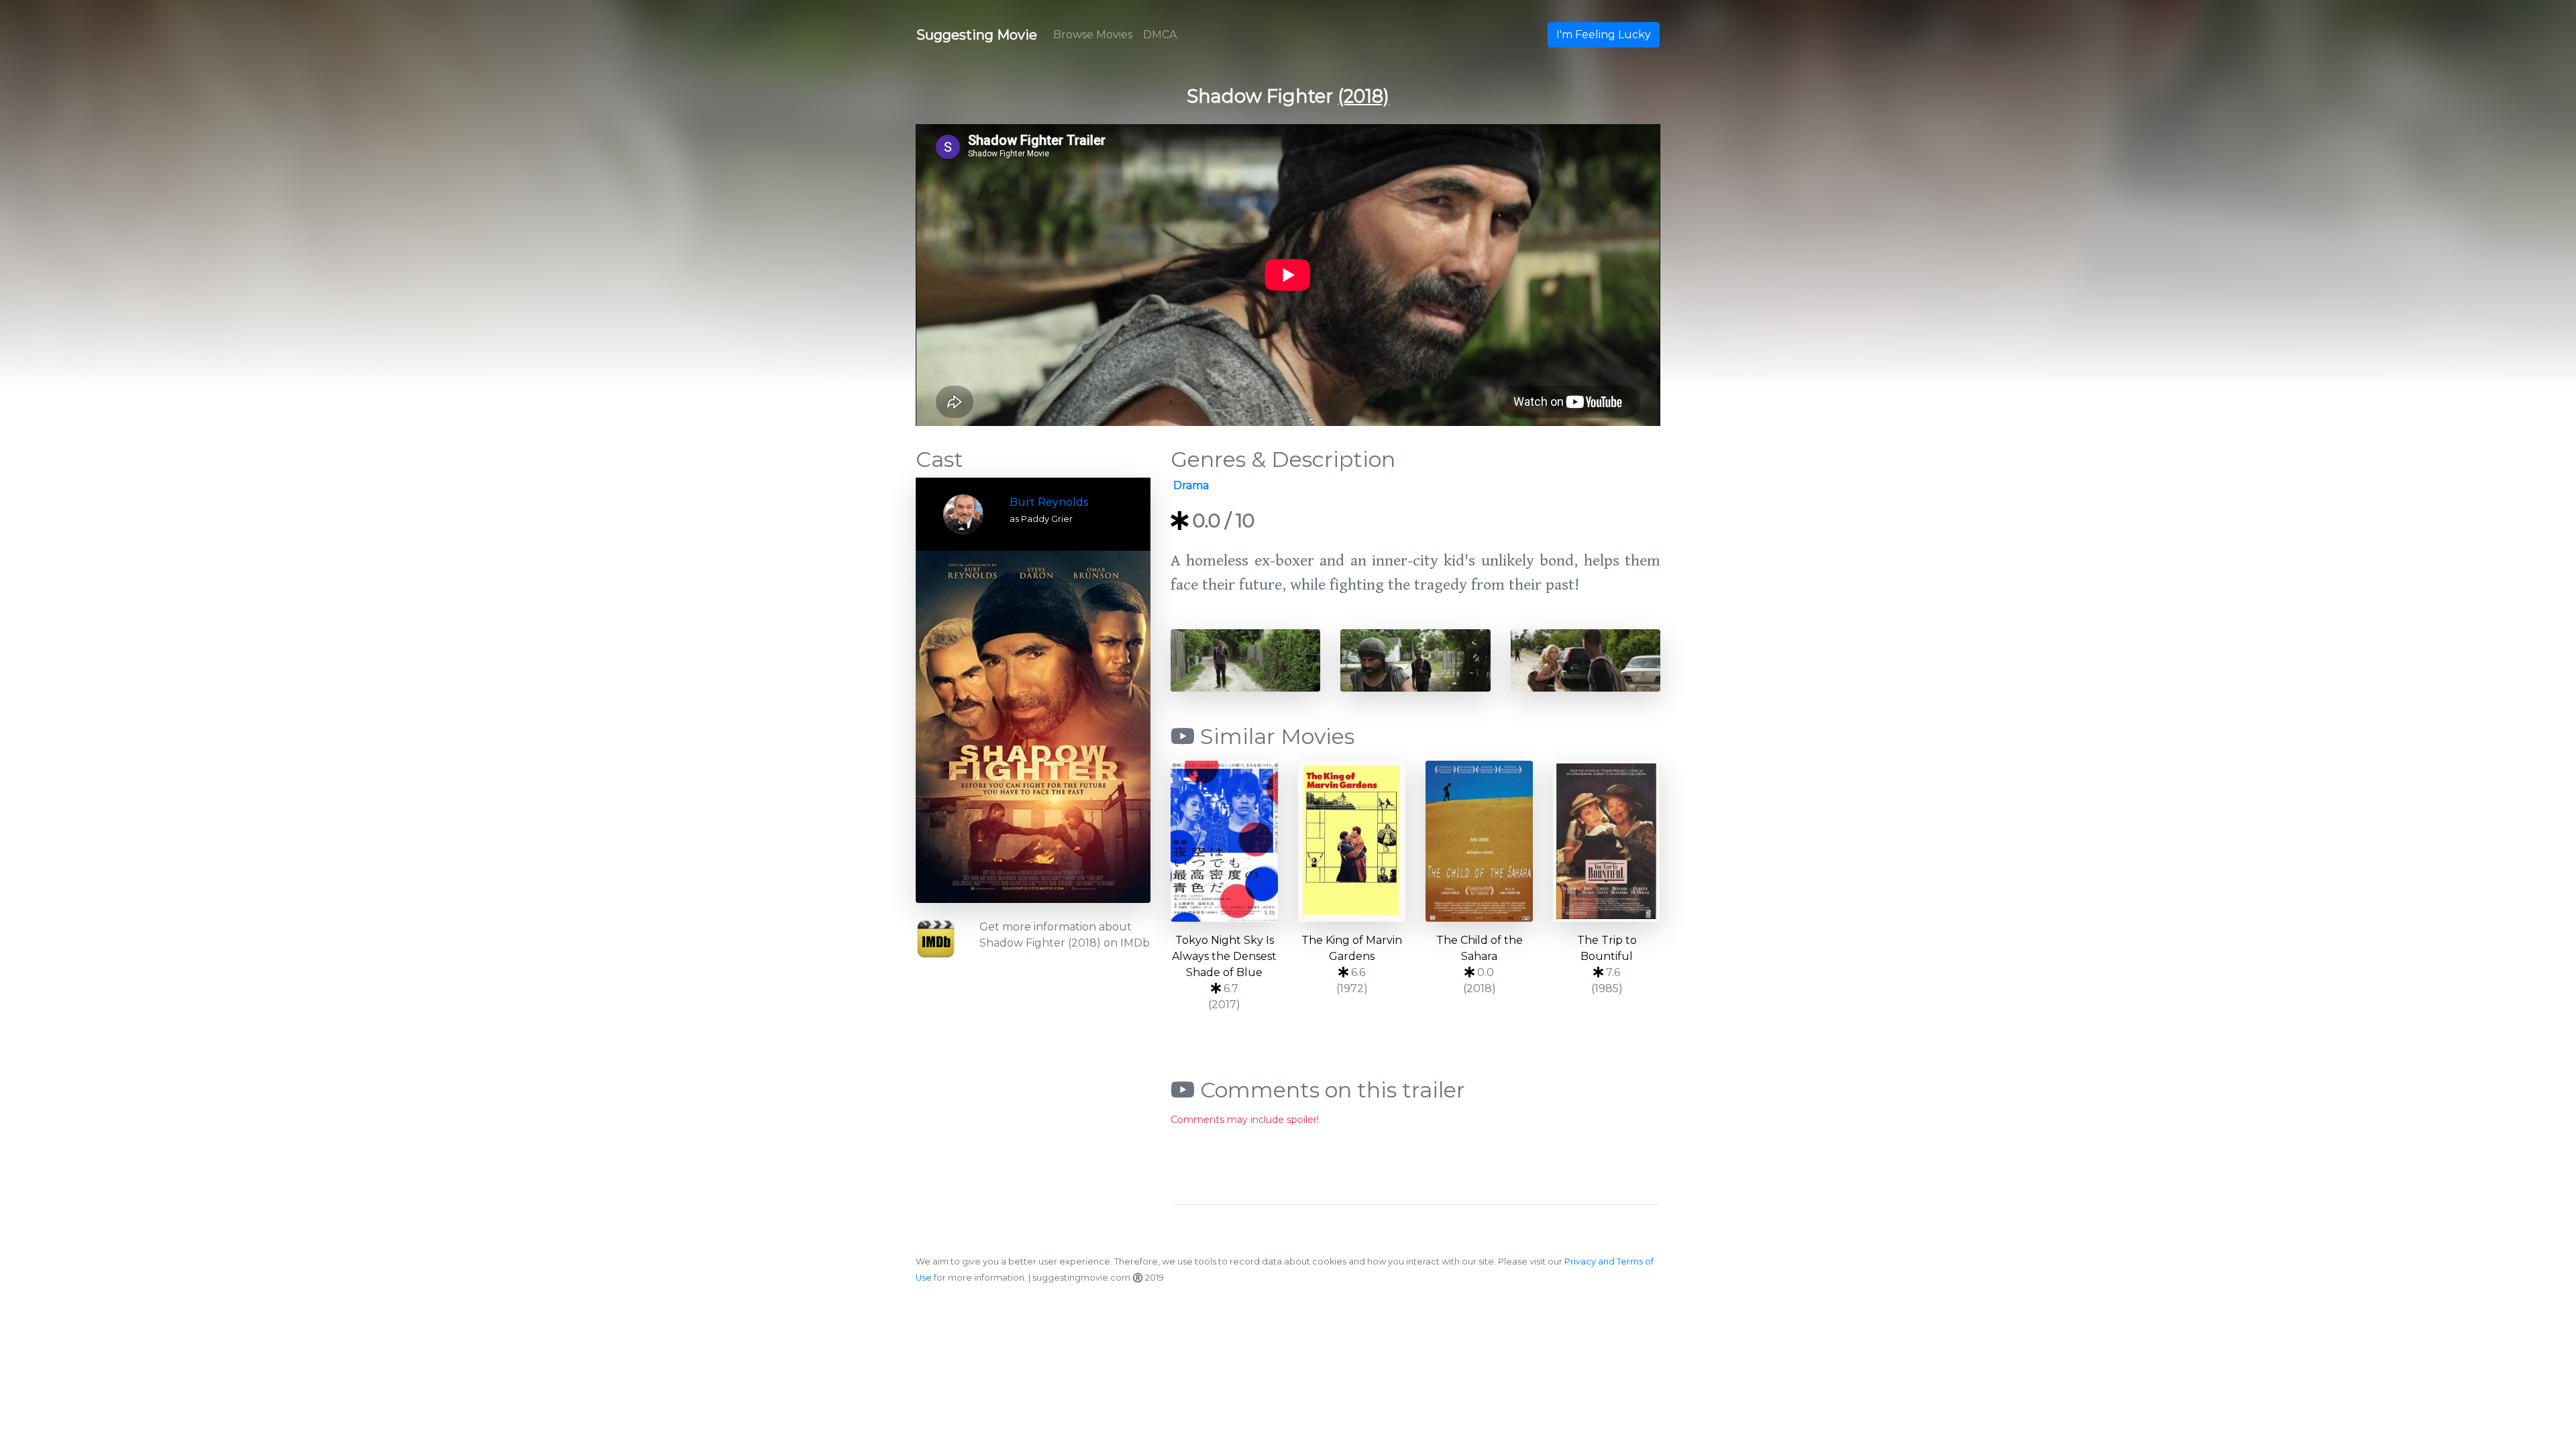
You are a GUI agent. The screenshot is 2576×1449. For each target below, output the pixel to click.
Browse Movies (1093, 35)
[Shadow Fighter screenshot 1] (1245, 660)
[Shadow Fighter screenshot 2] (1415, 660)
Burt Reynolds (1049, 502)
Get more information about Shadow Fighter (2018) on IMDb (1065, 935)
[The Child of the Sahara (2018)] (1479, 841)
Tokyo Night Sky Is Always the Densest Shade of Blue (1224, 956)
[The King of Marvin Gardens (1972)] (1352, 841)
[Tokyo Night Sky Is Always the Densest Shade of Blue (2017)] (1224, 841)
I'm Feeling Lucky (1604, 35)
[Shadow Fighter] (1033, 727)
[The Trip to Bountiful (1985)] (1607, 841)
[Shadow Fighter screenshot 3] (1586, 660)
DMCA (1160, 35)
